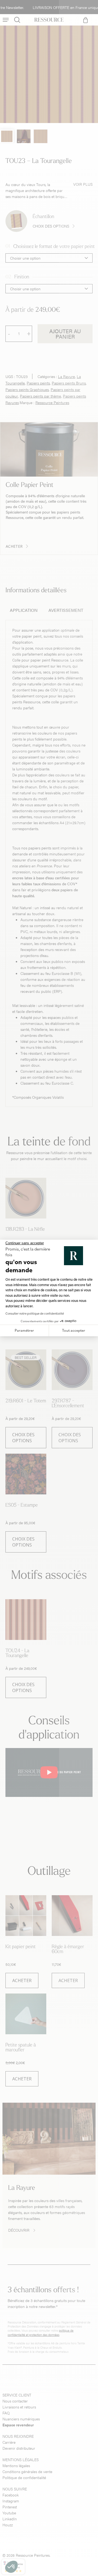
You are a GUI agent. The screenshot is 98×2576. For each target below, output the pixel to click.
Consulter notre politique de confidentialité (35, 1313)
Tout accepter (74, 1330)
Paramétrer (24, 1330)
